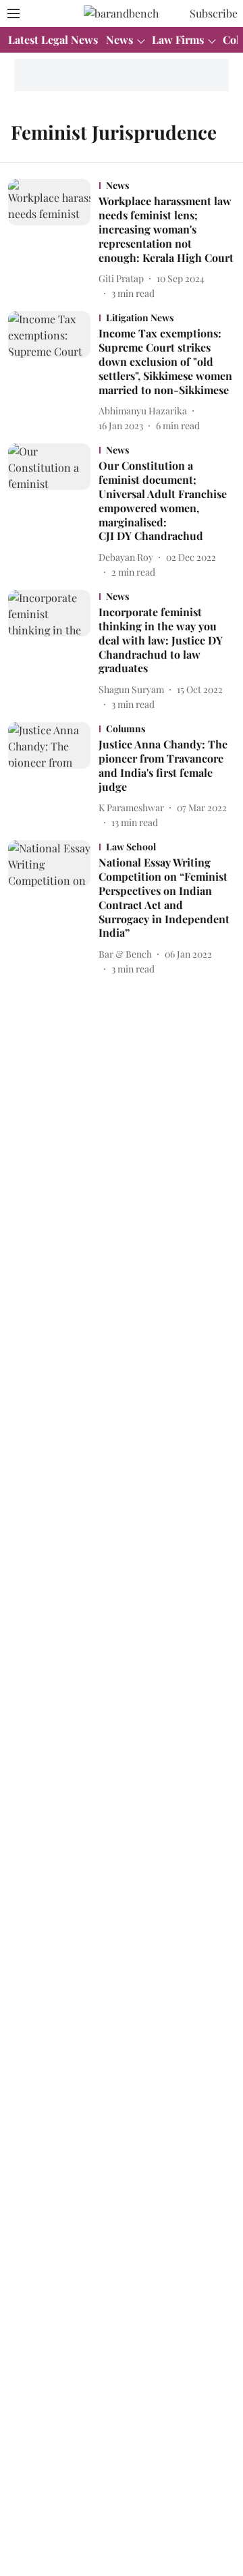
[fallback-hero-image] (53, 240)
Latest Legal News (53, 39)
